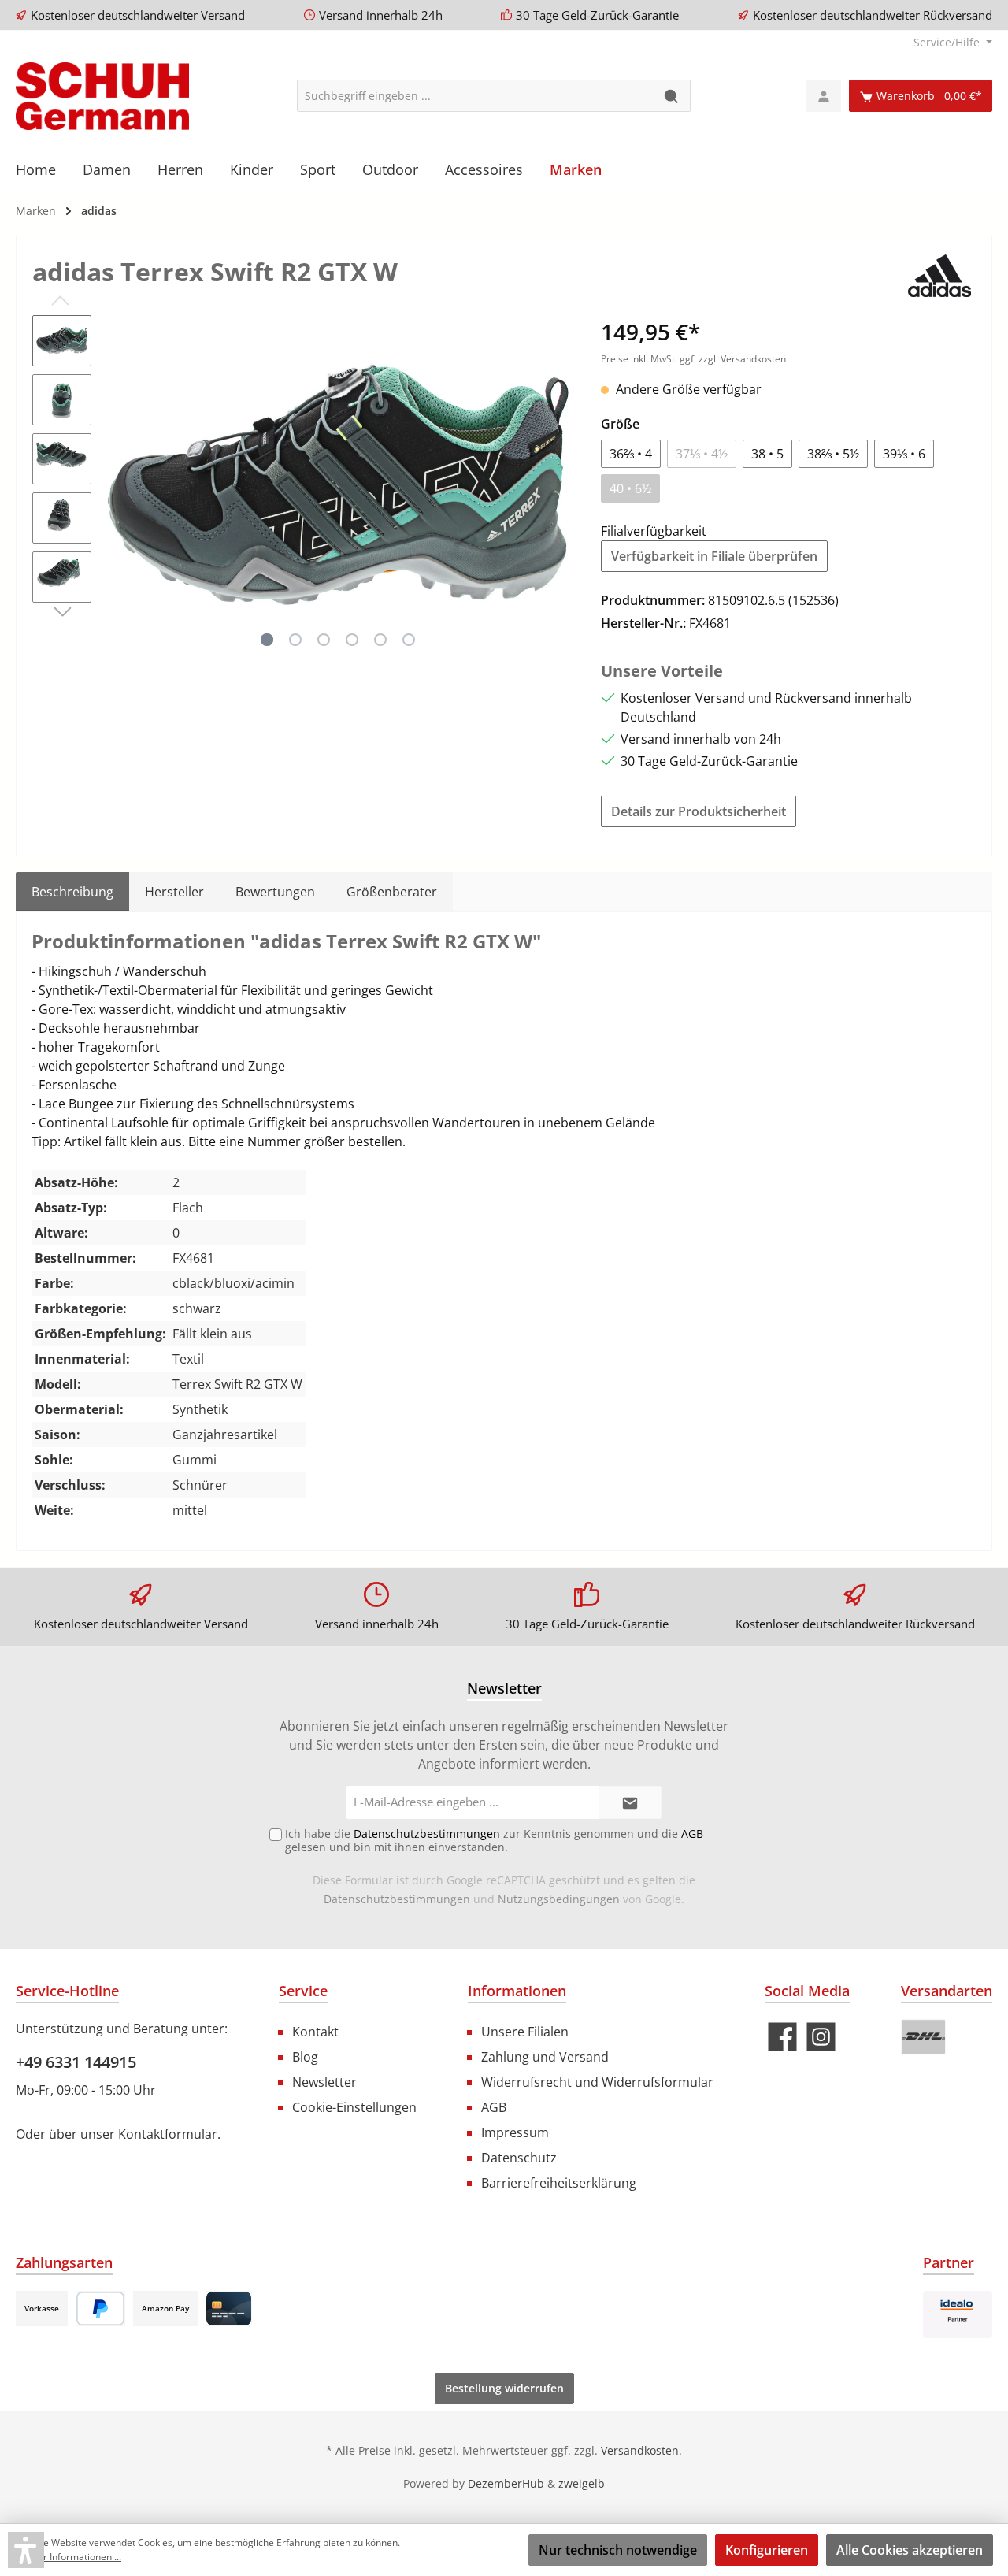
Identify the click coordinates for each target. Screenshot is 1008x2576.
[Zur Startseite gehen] (102, 96)
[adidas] (940, 274)
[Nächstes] (558, 484)
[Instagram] (821, 2037)
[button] (26, 2550)
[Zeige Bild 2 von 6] (295, 640)
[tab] (72, 892)
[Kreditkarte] (229, 2309)
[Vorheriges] (119, 484)
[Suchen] (672, 96)
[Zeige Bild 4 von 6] (352, 640)
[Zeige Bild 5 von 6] (380, 640)
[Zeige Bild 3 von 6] (324, 640)
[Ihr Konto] (824, 96)
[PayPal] (100, 2309)
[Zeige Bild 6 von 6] (409, 640)
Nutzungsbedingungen (559, 1899)
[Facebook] (782, 2037)
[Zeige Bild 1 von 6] (267, 640)
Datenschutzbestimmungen (397, 1899)
